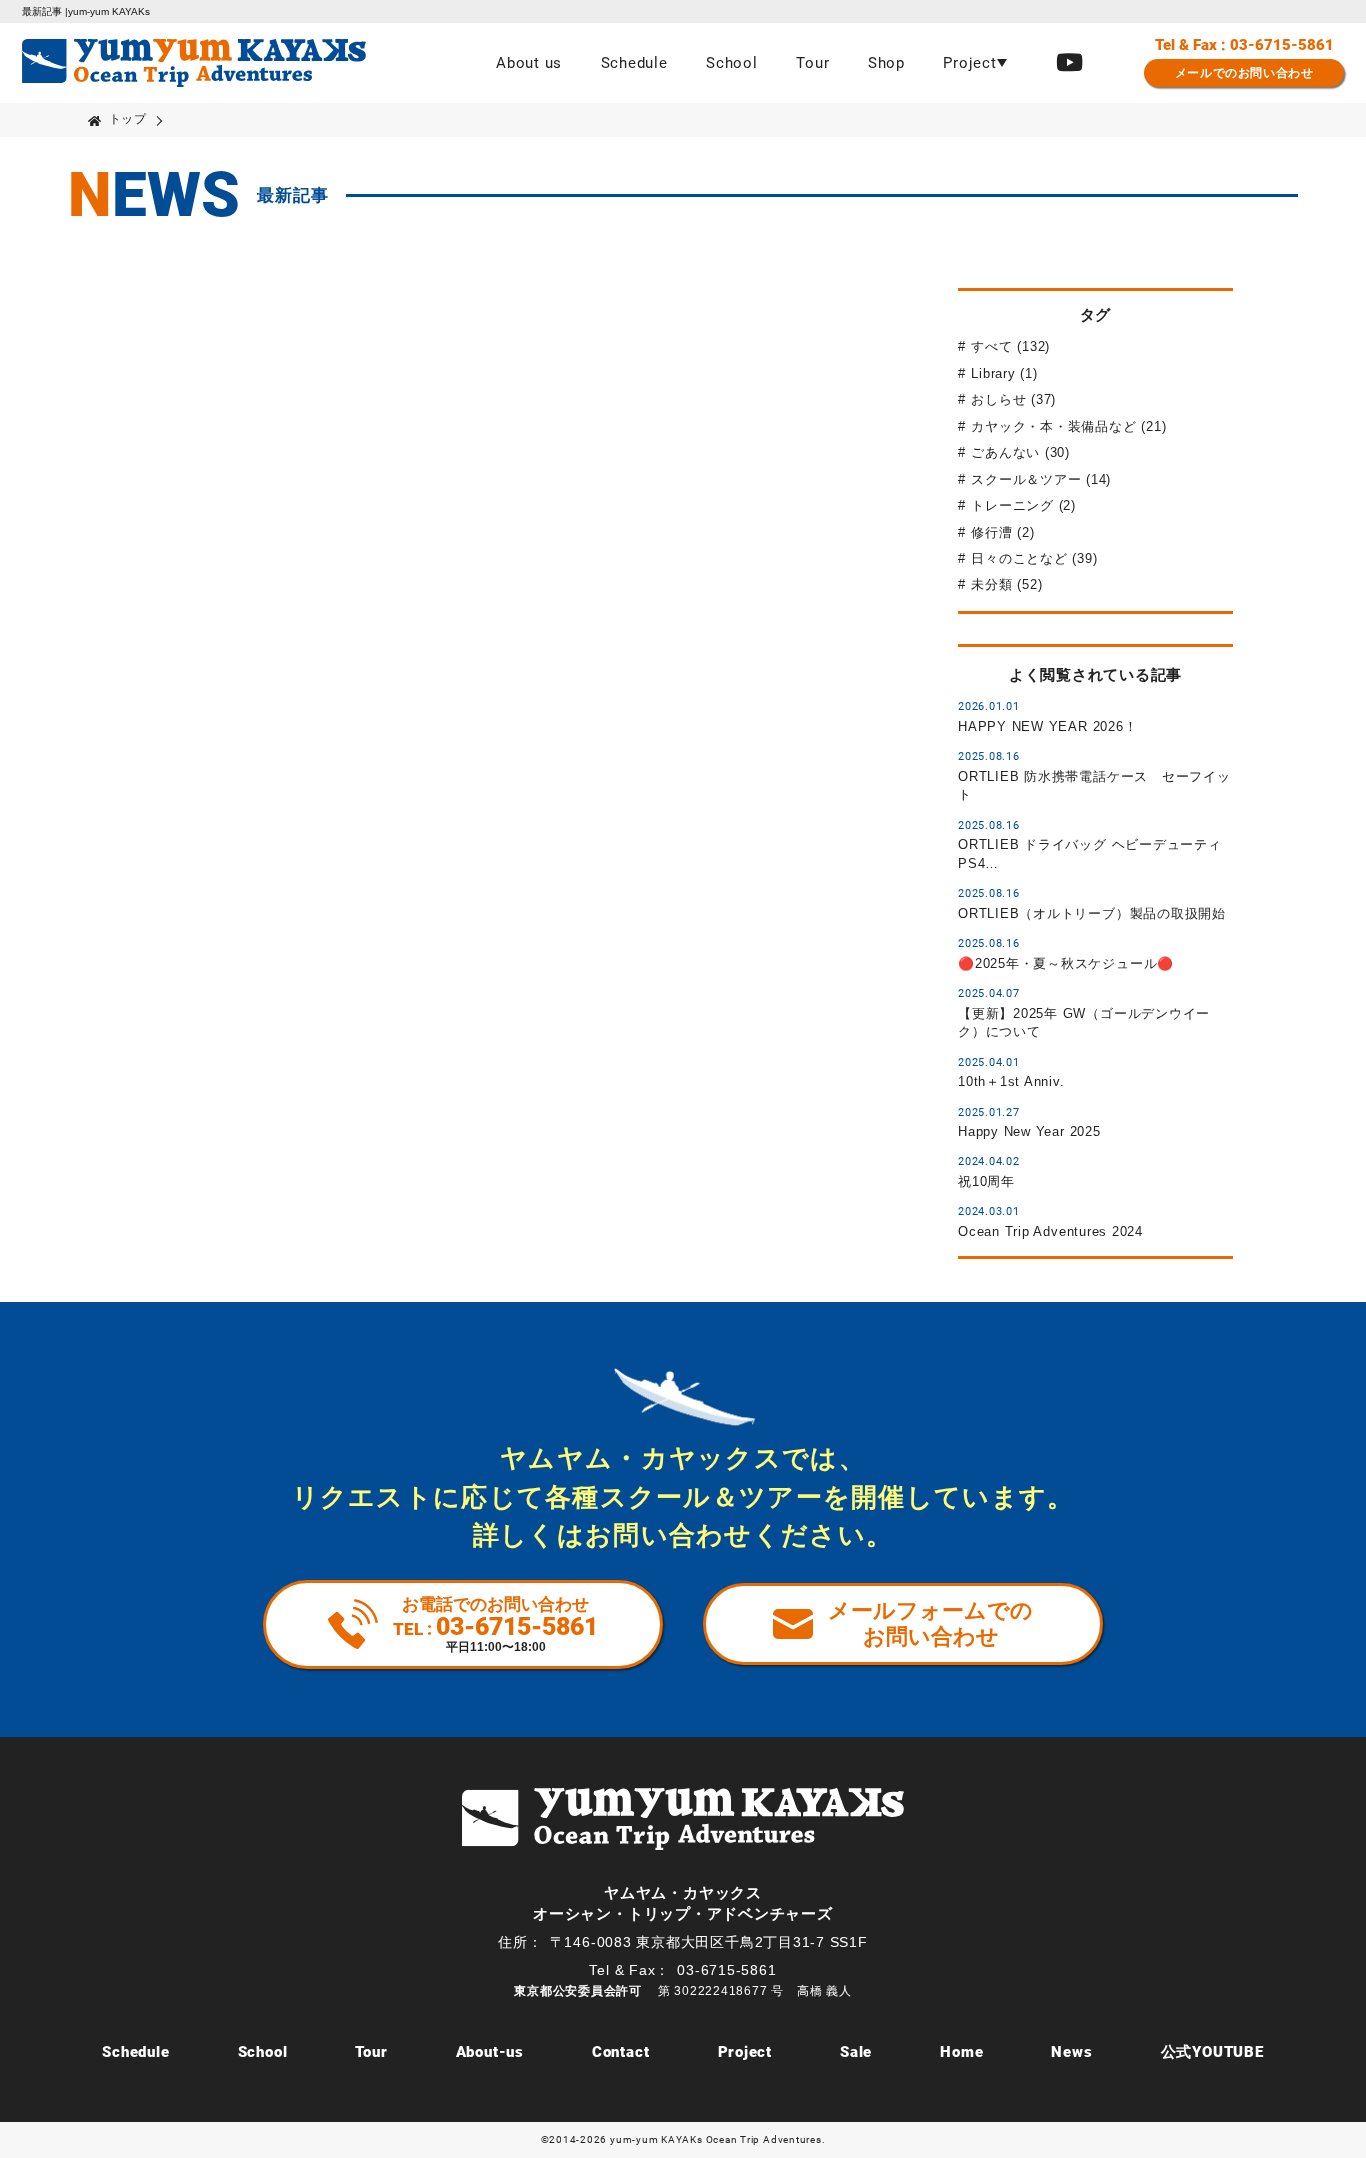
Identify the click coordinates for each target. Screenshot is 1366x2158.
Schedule (634, 63)
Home (961, 2052)
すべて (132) (1010, 346)
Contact (620, 2052)
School (732, 63)
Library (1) (1004, 373)
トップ (128, 119)
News (1071, 2052)
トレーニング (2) (1023, 505)
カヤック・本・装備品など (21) (1068, 426)
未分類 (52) (1006, 584)
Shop (886, 63)
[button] (975, 63)
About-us (490, 2052)
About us (529, 63)
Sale (856, 2052)
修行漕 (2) (1002, 532)
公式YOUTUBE (1212, 2052)
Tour (812, 63)
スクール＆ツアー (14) (1041, 479)
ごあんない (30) (1020, 452)
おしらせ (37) (1013, 399)
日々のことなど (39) (1034, 558)
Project (745, 2052)
